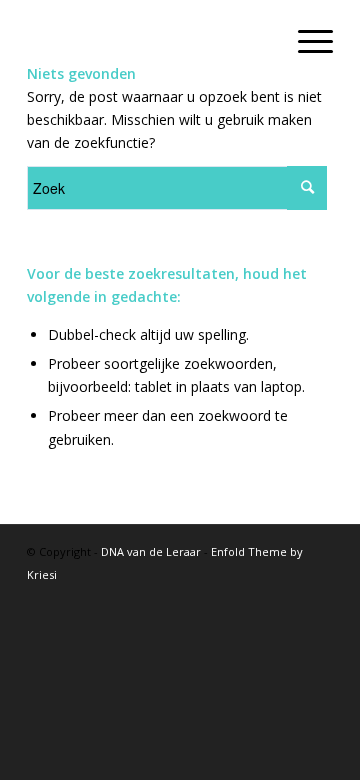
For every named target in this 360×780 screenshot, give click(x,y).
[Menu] (305, 40)
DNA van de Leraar (151, 551)
